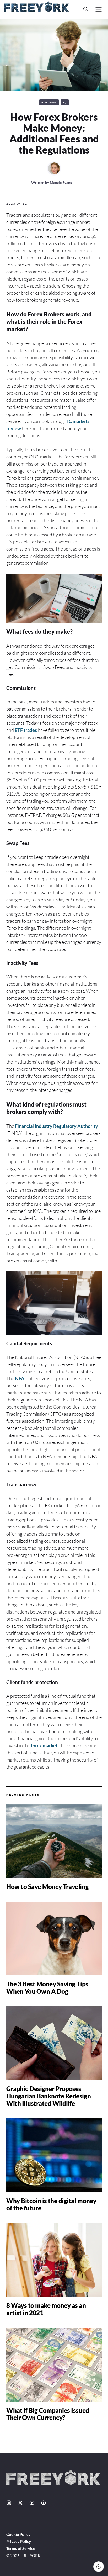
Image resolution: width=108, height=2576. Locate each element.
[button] (86, 9)
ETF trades (26, 730)
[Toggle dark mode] (99, 2567)
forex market (44, 1745)
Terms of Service (21, 2548)
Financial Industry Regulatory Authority (56, 1126)
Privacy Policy (19, 2541)
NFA (20, 1378)
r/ (65, 102)
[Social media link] (9, 2503)
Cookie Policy (18, 2534)
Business (49, 102)
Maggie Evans (61, 183)
